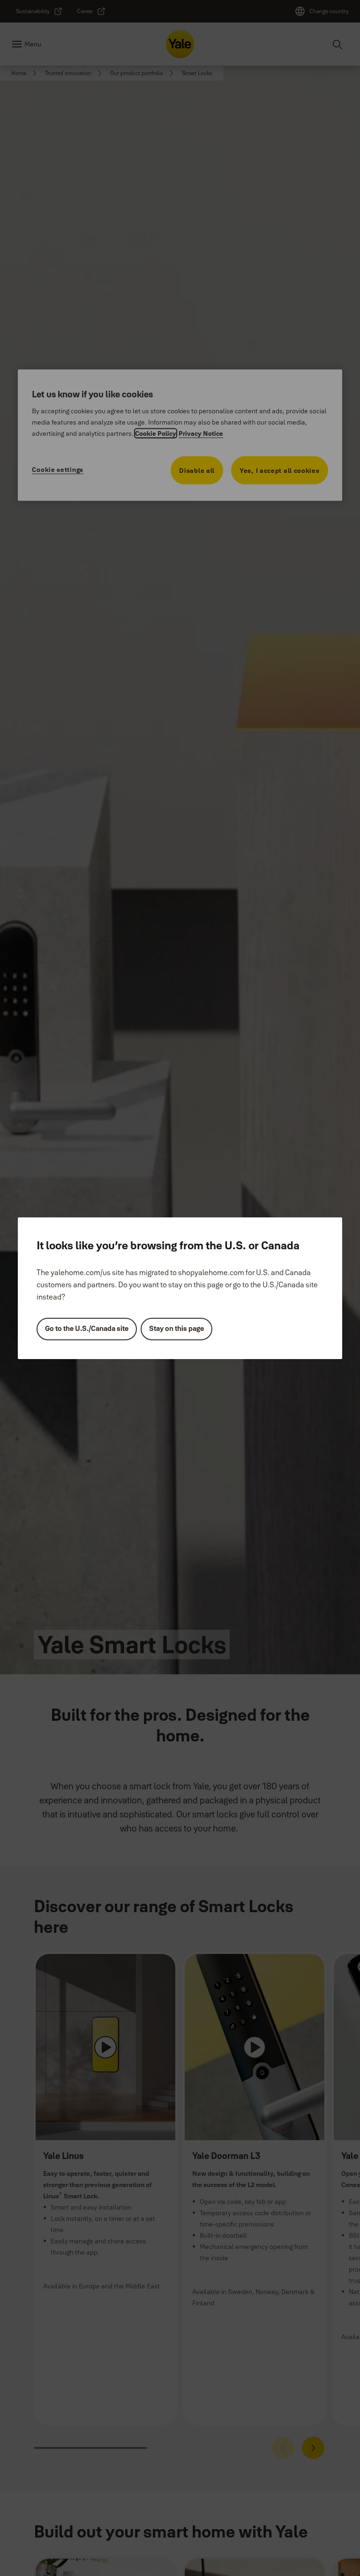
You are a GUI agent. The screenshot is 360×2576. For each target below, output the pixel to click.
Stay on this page (176, 1328)
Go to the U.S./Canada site (87, 1328)
